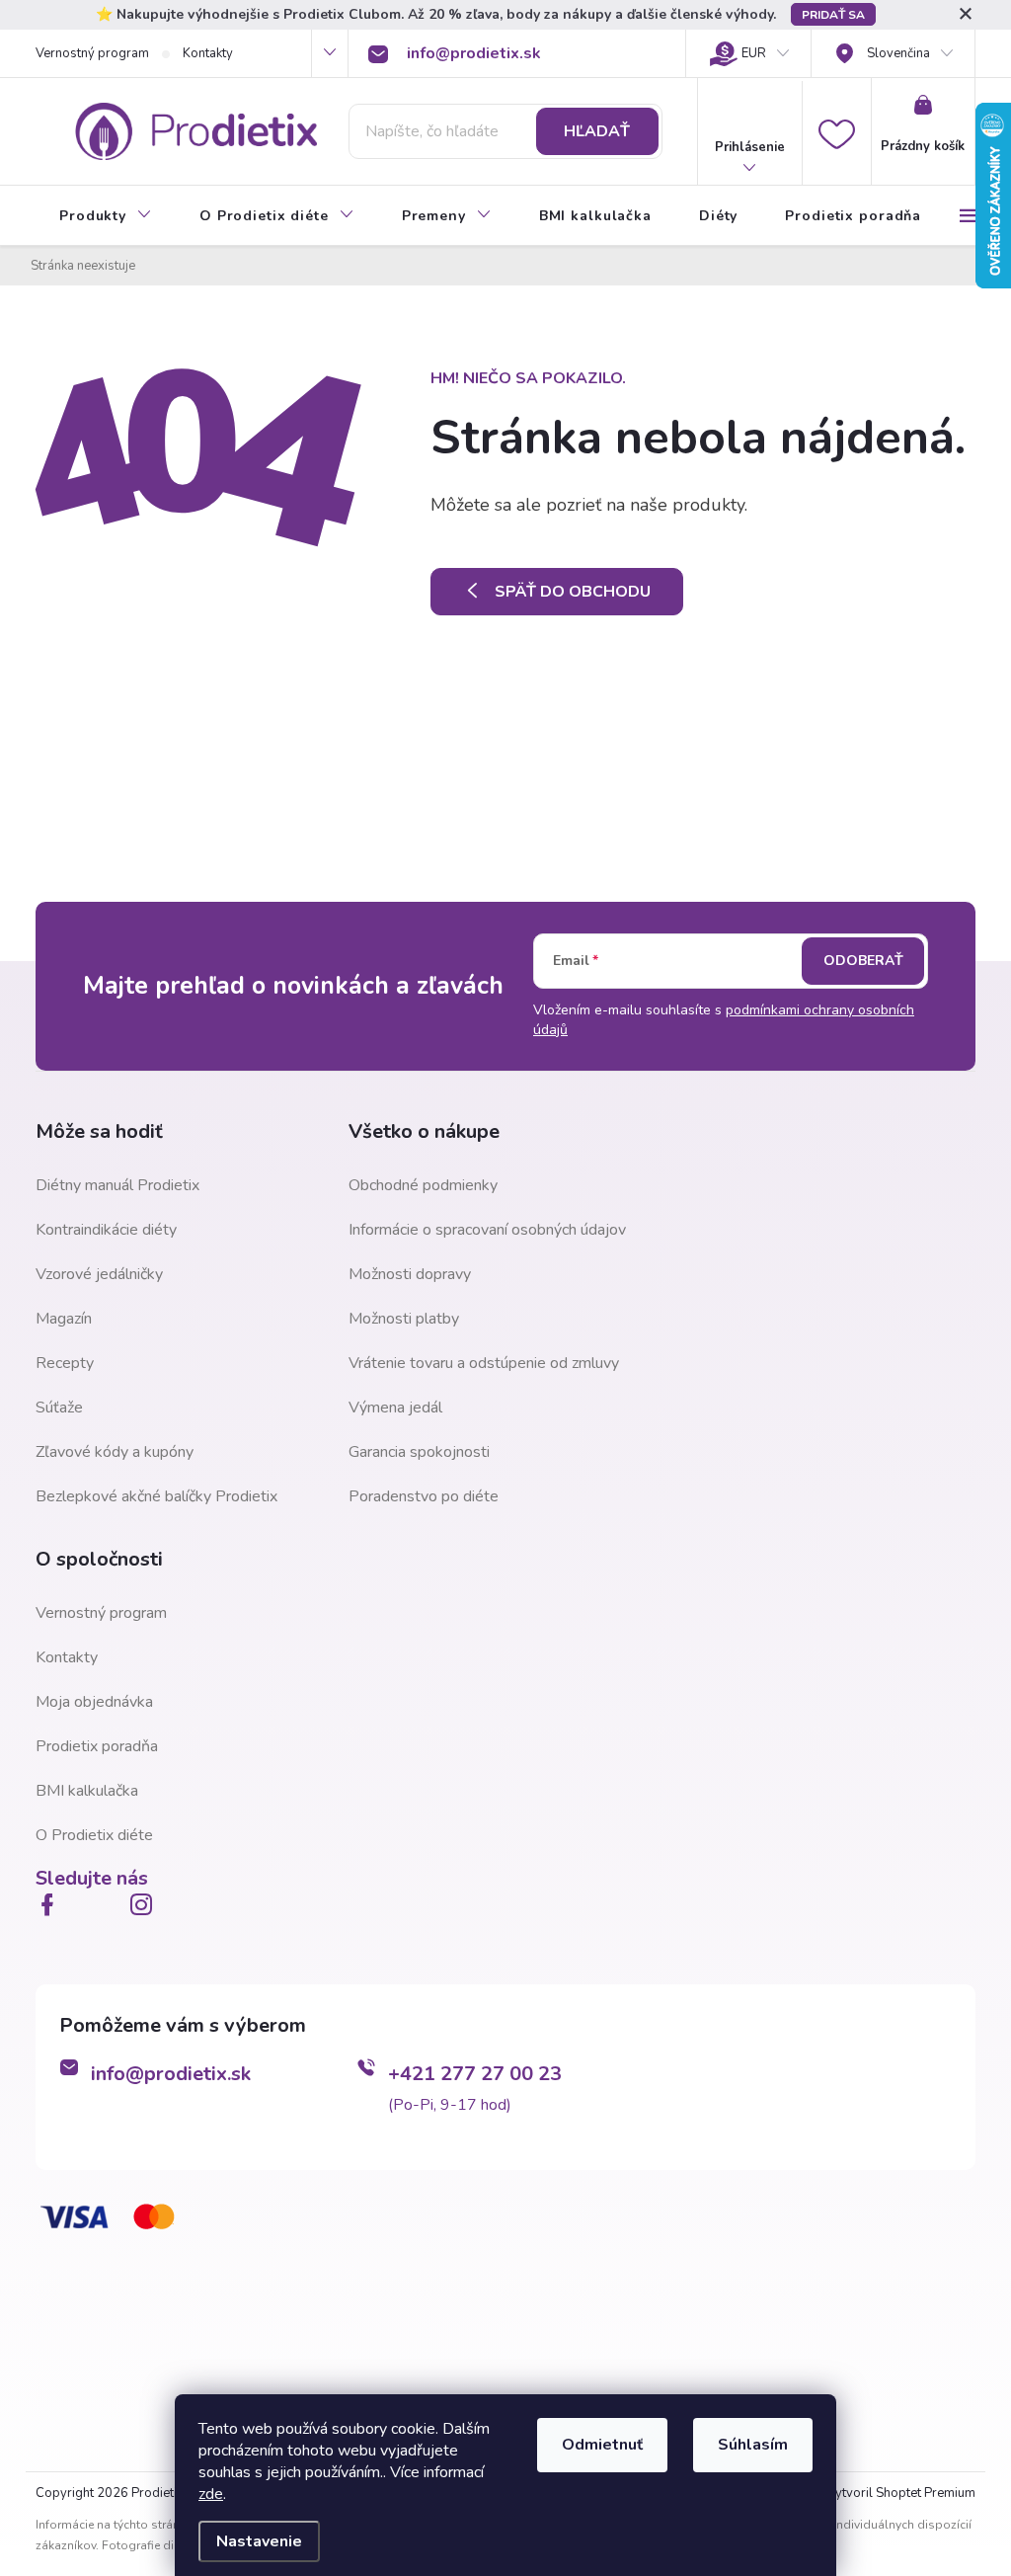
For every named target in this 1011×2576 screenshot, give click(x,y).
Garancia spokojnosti (419, 1452)
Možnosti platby (404, 1319)
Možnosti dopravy (410, 1274)
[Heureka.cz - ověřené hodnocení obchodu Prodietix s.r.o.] (134, 2350)
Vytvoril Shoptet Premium (901, 2493)
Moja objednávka (94, 1702)
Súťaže (59, 1408)
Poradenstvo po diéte (424, 1496)
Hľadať (597, 131)
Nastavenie (259, 2541)
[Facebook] (51, 1904)
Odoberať (863, 961)
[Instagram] (145, 1904)
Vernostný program (92, 53)
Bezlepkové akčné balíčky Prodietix (156, 1496)
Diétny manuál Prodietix (117, 1185)
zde (211, 2494)
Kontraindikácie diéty (106, 1230)
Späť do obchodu (573, 592)
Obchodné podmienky (423, 1185)
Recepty (65, 1363)
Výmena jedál (395, 1408)
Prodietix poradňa (97, 1746)
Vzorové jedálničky (99, 1274)
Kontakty (208, 53)
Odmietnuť (602, 2445)
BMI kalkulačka (87, 1791)
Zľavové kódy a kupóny (115, 1452)
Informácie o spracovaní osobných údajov (487, 1230)
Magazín (64, 1319)
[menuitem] (106, 216)
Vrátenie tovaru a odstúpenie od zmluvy (484, 1363)
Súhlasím (753, 2445)
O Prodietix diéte (94, 1835)
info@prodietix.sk (171, 2074)
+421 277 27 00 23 (475, 2074)
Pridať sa (833, 15)
